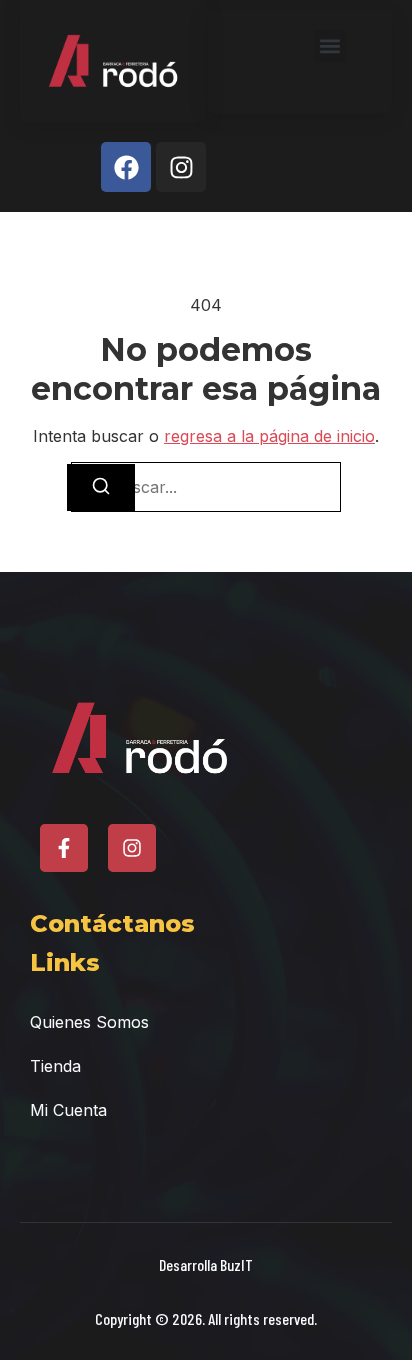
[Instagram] (181, 167)
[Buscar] (101, 487)
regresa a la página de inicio (269, 436)
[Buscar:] (206, 487)
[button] (330, 46)
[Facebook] (126, 167)
